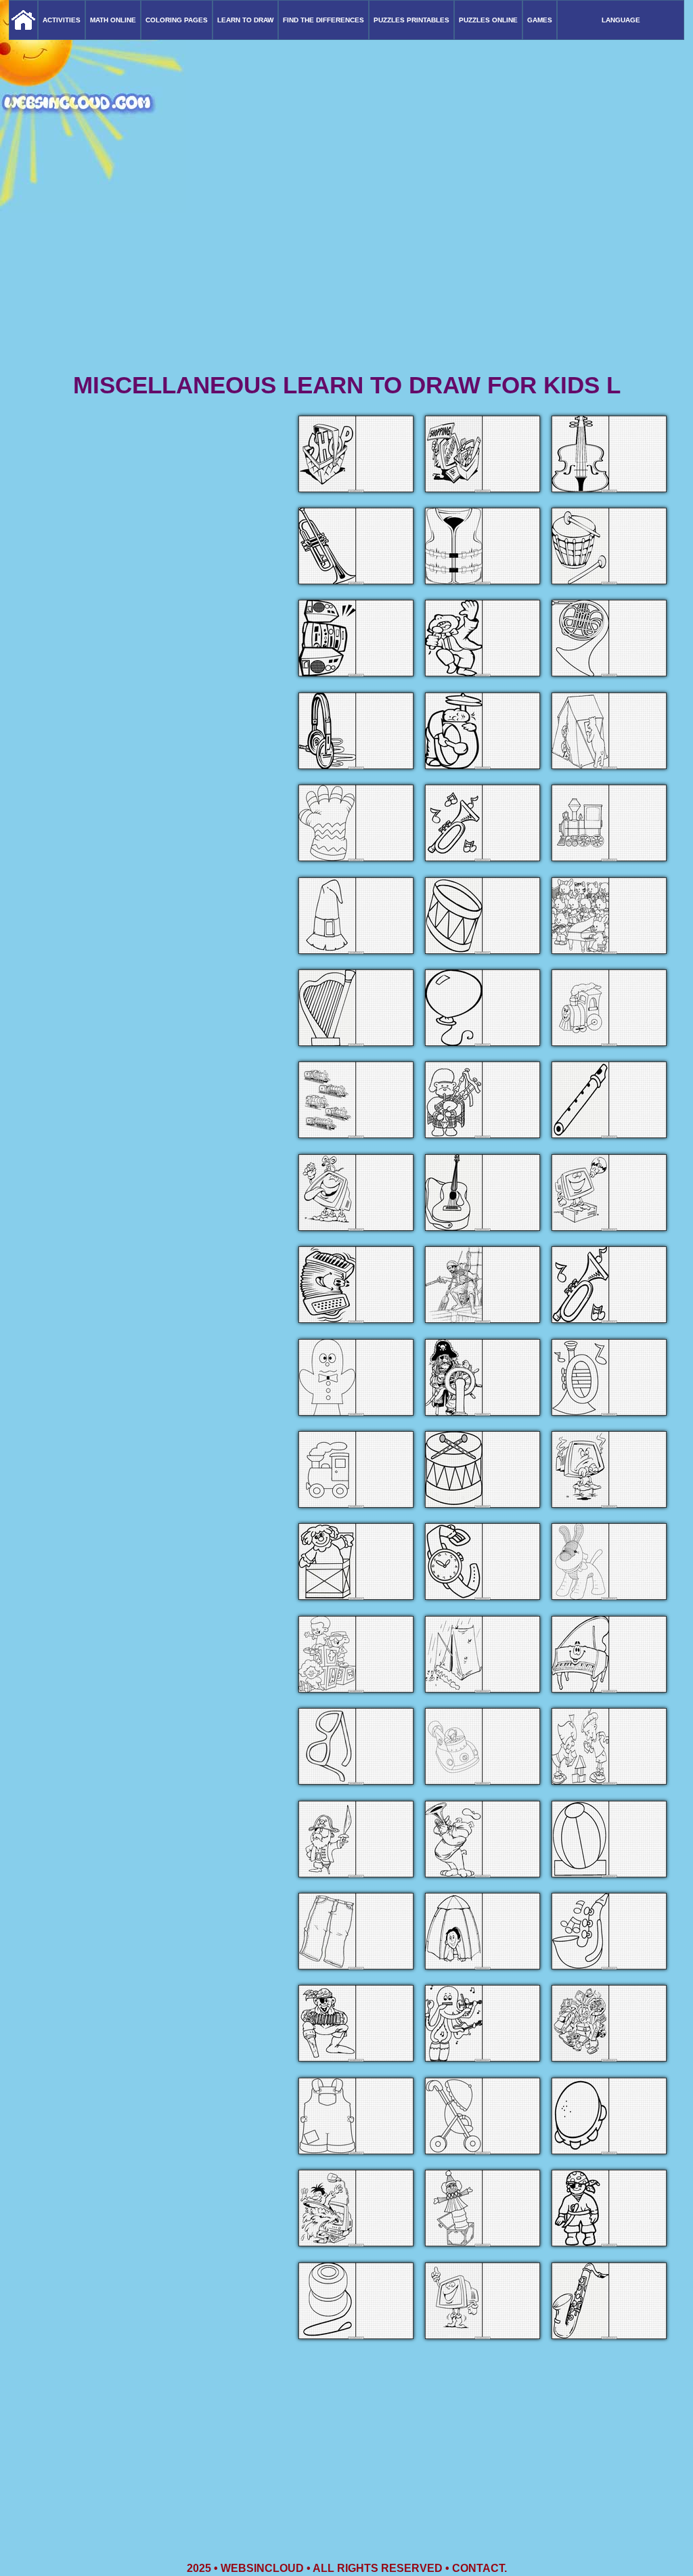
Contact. (479, 2568)
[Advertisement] (346, 264)
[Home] (23, 20)
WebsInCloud (262, 2568)
